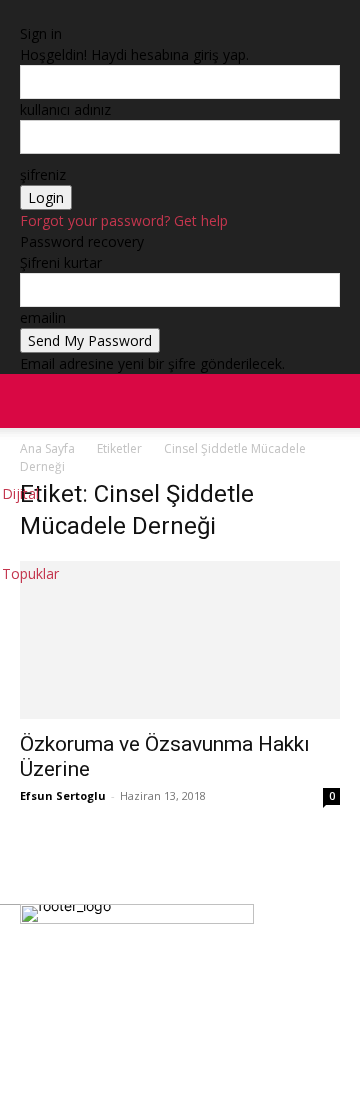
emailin (43, 317)
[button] (332, 401)
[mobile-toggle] (34, 401)
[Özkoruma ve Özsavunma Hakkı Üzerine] (180, 640)
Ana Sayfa (47, 448)
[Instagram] (105, 1043)
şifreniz (43, 174)
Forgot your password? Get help (124, 220)
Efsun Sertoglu (63, 795)
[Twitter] (165, 1043)
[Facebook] (45, 1043)
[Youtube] (225, 1043)
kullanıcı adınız (65, 109)
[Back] (25, 12)
